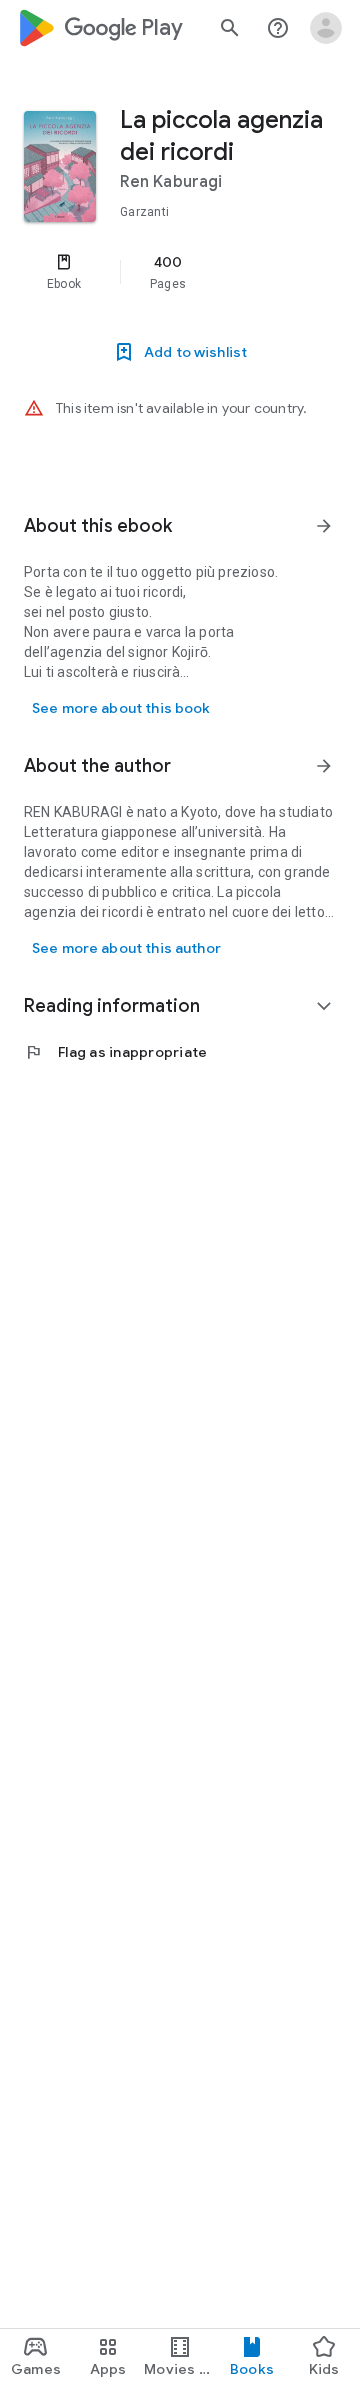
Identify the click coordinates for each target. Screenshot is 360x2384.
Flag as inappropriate (115, 1052)
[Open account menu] (326, 28)
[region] (180, 272)
